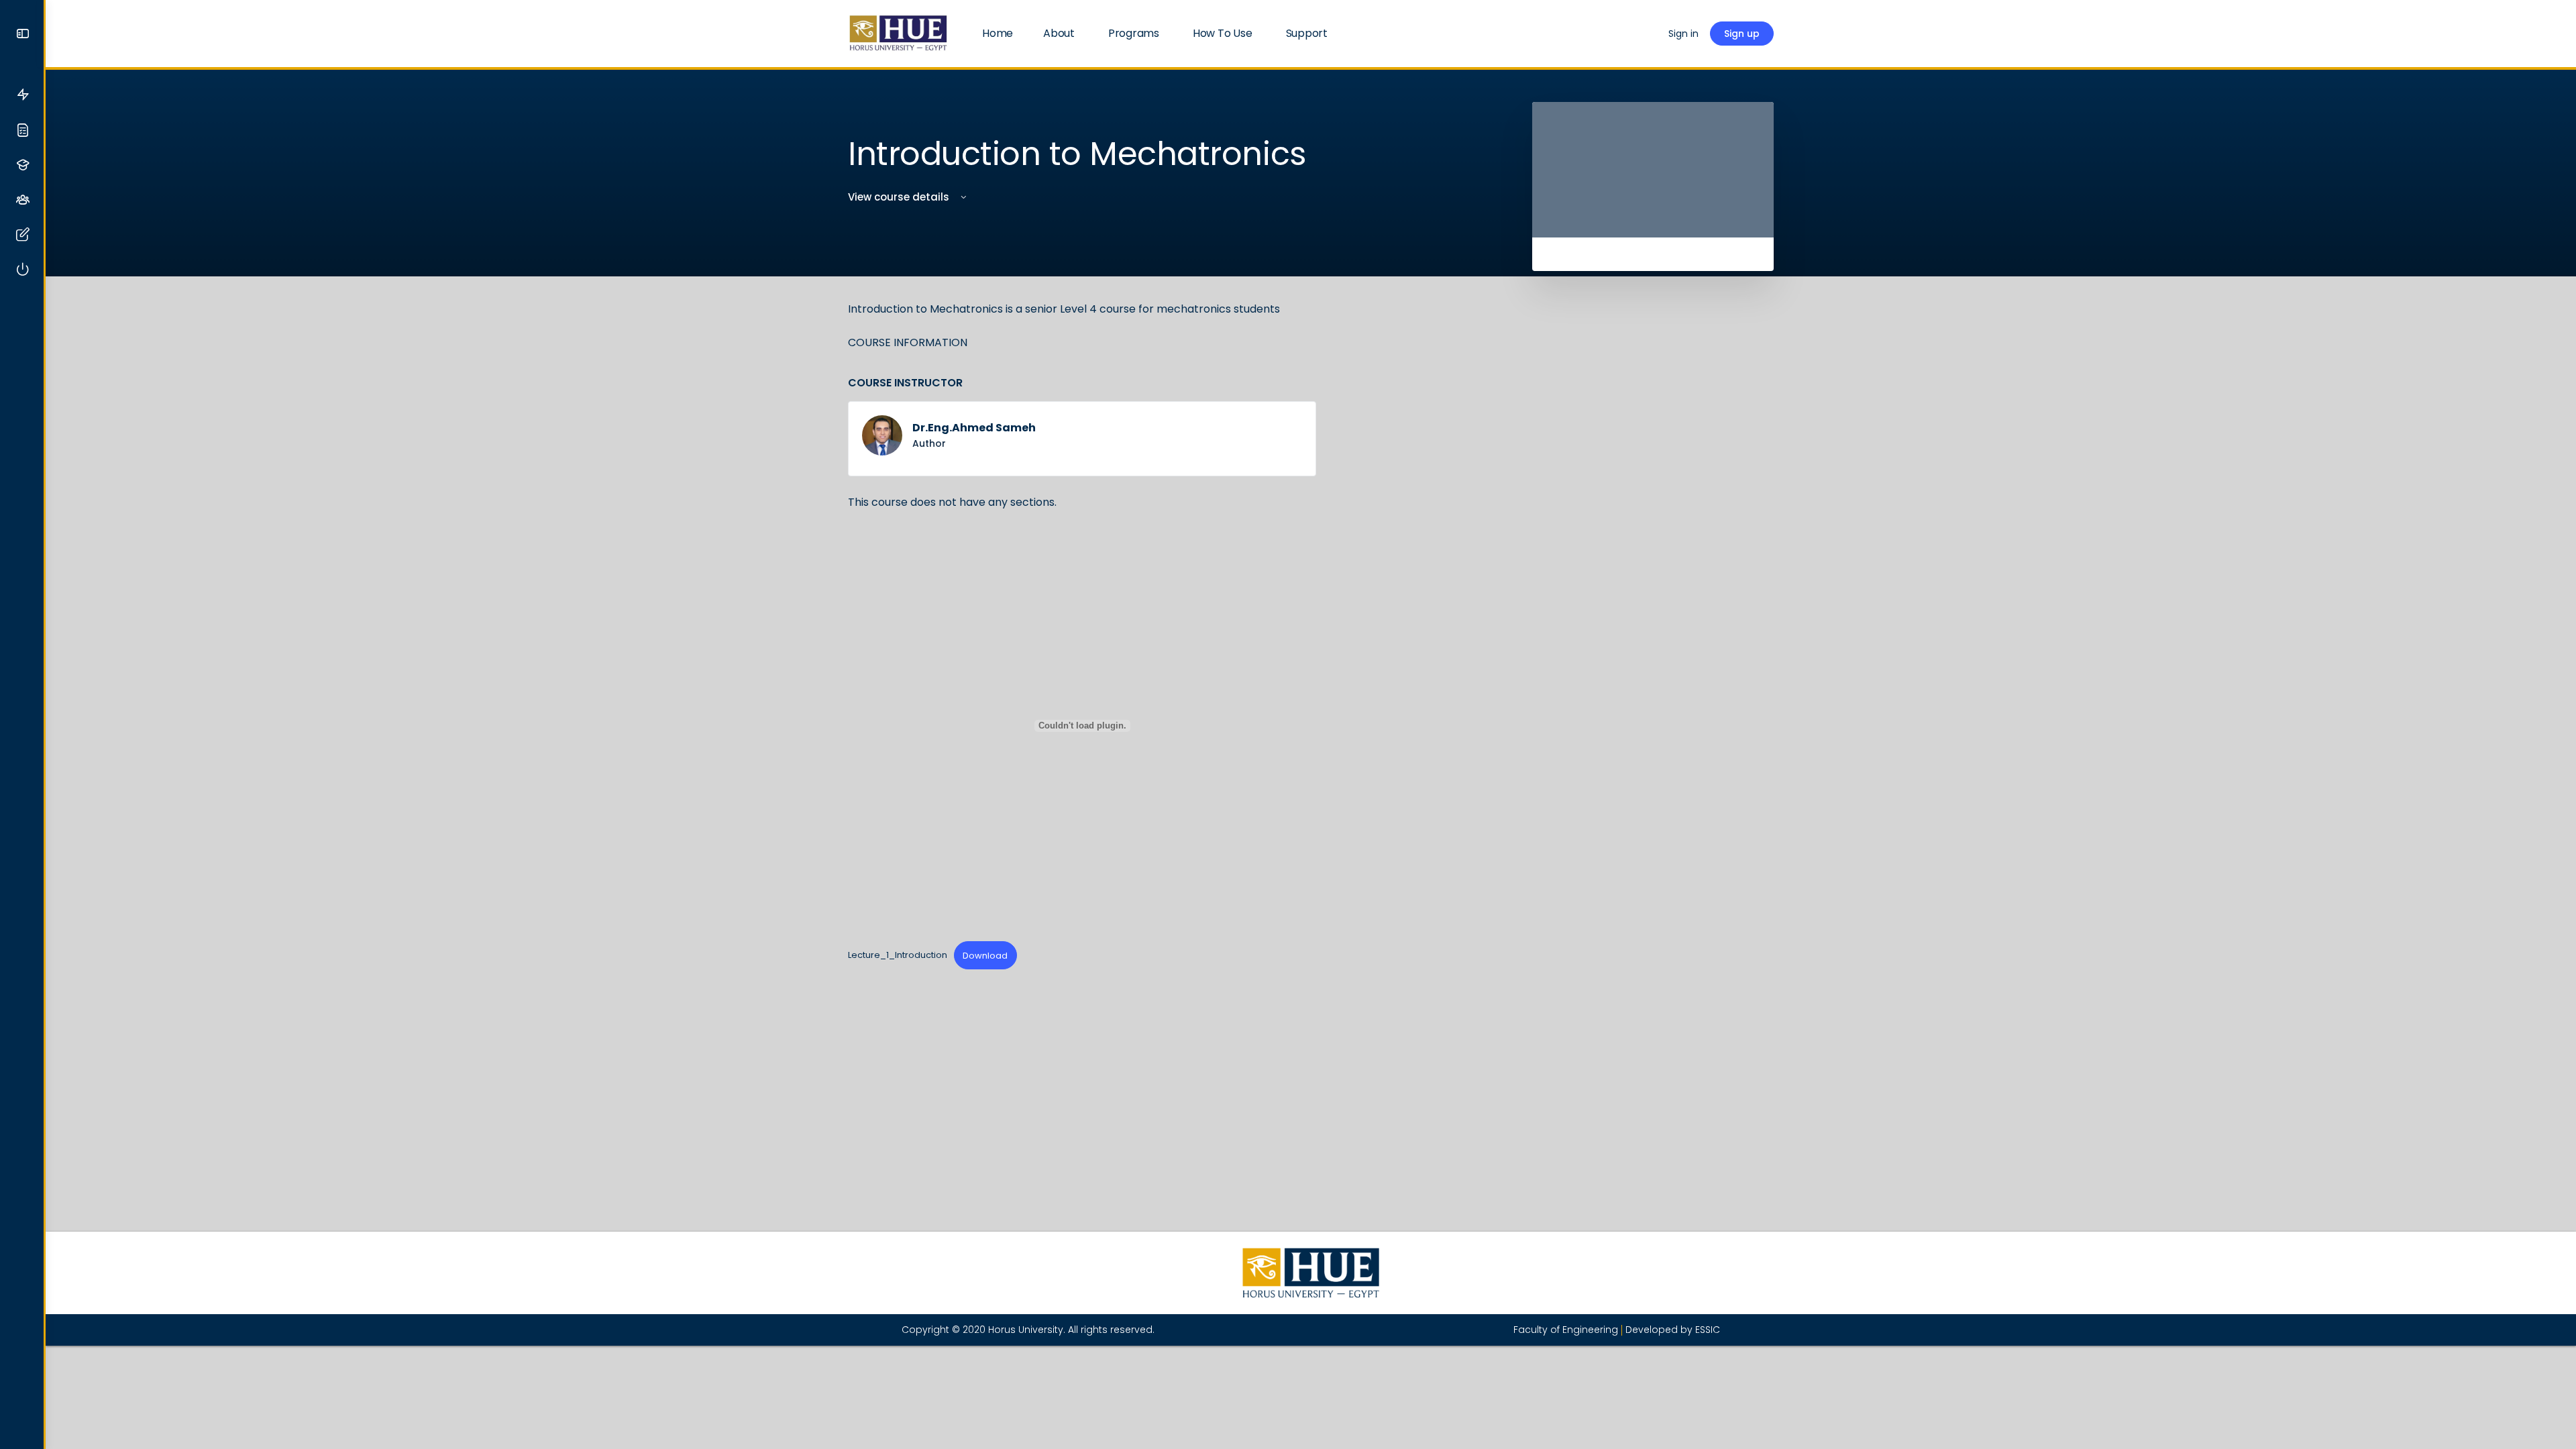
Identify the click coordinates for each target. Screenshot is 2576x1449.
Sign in (1683, 34)
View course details (900, 197)
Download (985, 956)
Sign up (1742, 34)
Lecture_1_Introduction (898, 956)
